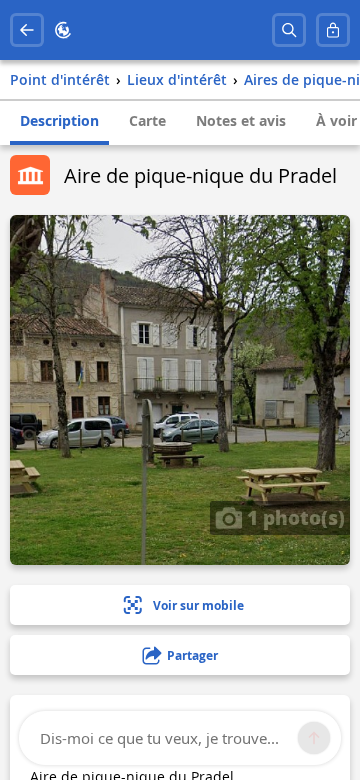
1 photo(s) (293, 517)
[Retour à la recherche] (27, 30)
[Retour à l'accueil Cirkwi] (63, 30)
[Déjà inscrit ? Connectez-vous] (333, 30)
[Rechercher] (289, 30)
